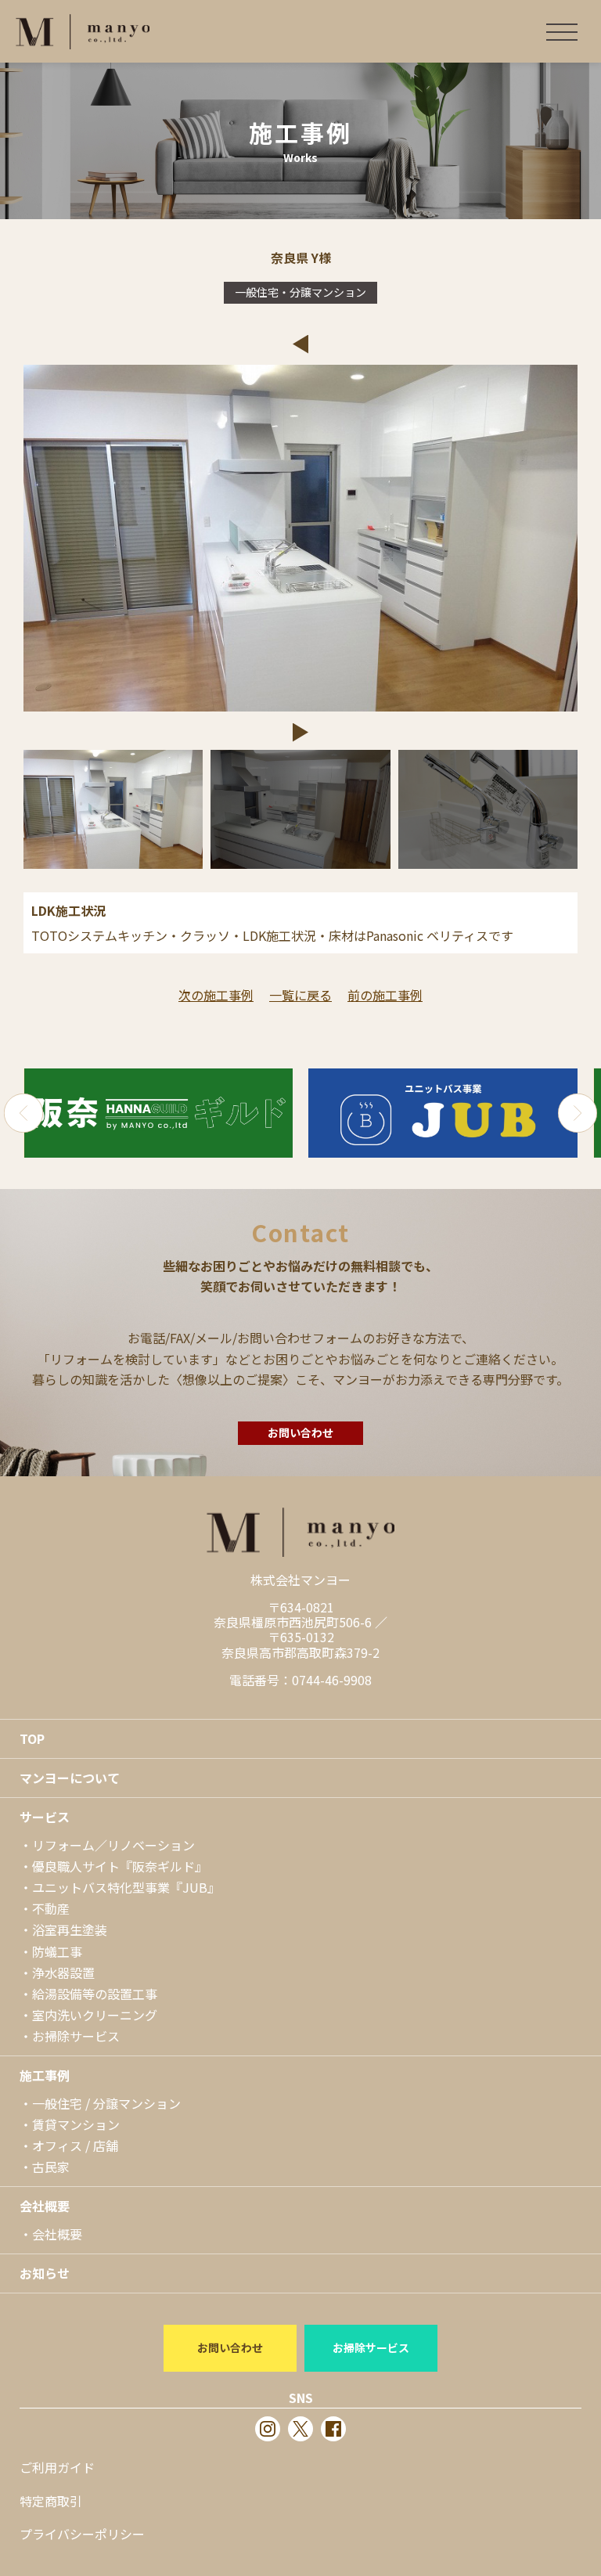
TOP (32, 1738)
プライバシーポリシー (82, 2534)
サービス (45, 1817)
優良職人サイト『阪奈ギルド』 (120, 1866)
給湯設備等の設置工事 (95, 1994)
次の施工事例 (216, 995)
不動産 (51, 1908)
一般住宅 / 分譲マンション (106, 2103)
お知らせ (45, 2273)
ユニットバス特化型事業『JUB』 (126, 1887)
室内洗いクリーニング (95, 2015)
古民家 (51, 2167)
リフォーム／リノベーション (113, 1845)
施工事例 (45, 2075)
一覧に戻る (300, 995)
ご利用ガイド (57, 2467)
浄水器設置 (63, 1973)
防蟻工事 (57, 1951)
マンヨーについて (70, 1778)
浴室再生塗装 (70, 1929)
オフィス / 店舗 (75, 2145)
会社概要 (45, 2206)
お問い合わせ (300, 1432)
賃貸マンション (76, 2124)
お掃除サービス (76, 2036)
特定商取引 (51, 2501)
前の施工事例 (385, 995)
